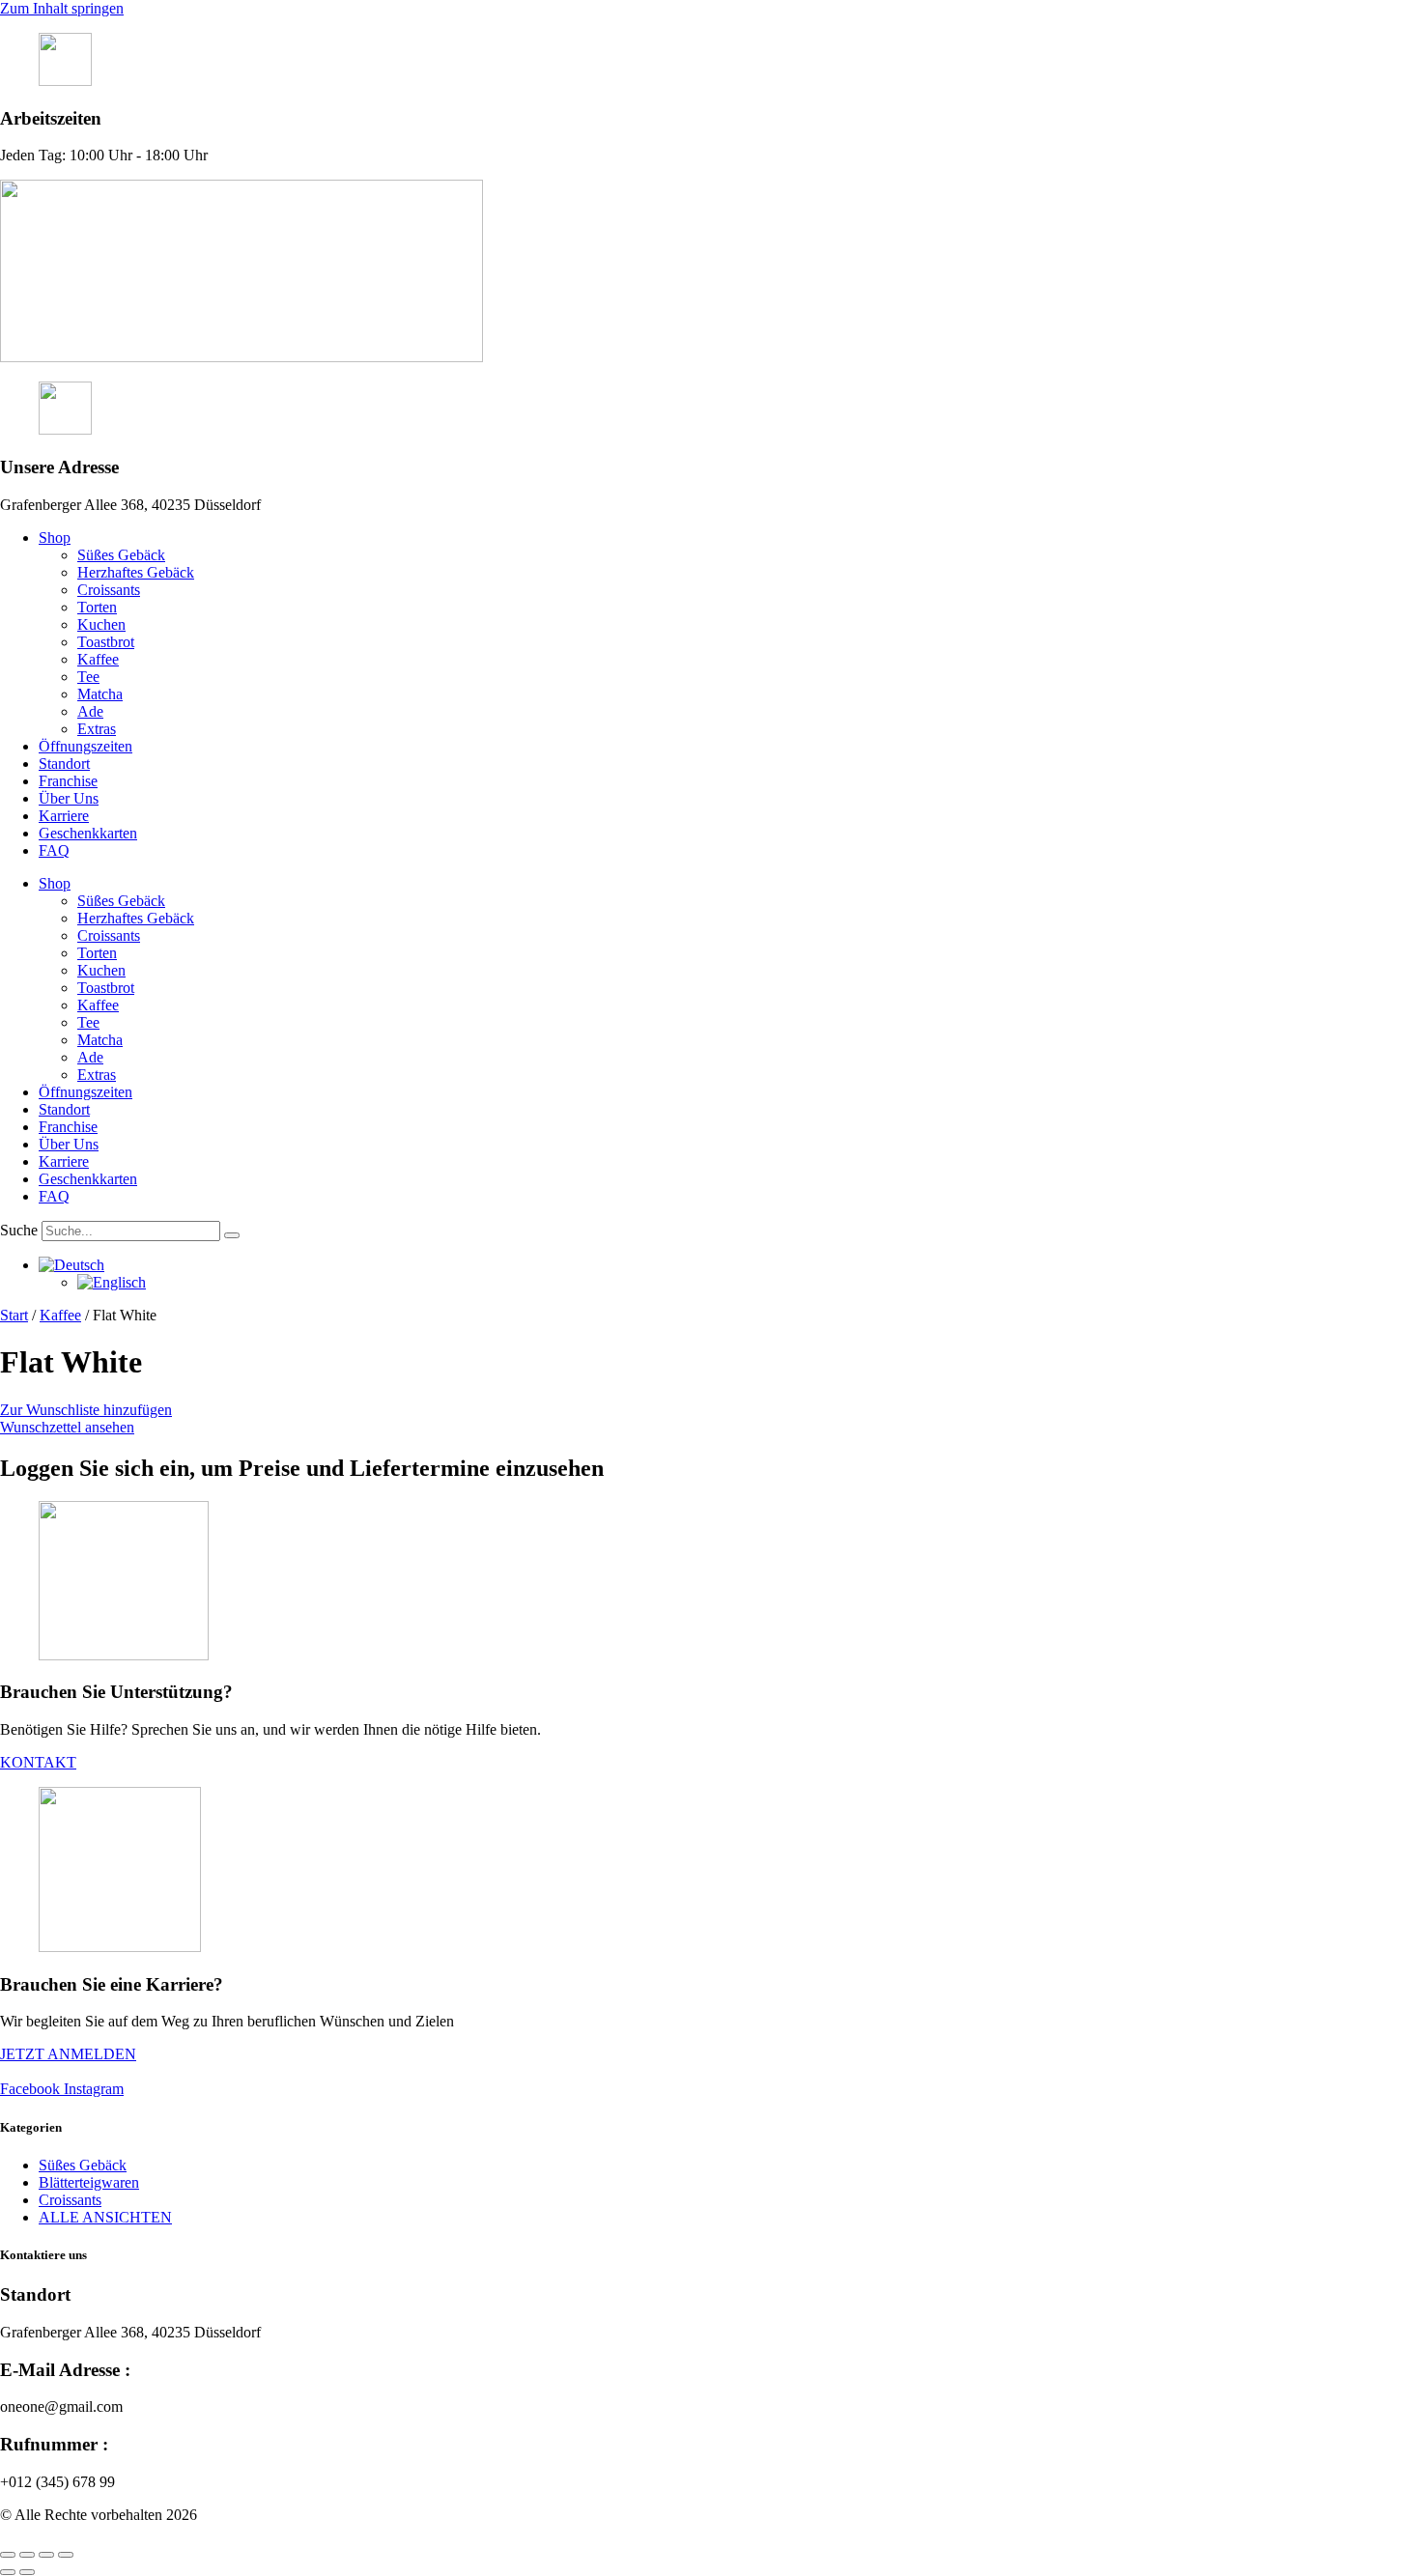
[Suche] (232, 1235)
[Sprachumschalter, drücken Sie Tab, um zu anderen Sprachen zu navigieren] (71, 1270)
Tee (88, 677)
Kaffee (98, 659)
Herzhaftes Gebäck (136, 572)
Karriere (64, 816)
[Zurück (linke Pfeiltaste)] (8, 2572)
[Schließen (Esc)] (66, 2555)
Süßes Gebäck (121, 555)
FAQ (54, 850)
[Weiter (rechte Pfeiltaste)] (27, 2572)
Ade (90, 711)
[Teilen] (46, 2555)
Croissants (109, 590)
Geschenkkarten (88, 833)
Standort (64, 764)
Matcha (100, 694)
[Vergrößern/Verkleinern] (8, 2555)
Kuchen (101, 624)
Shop (55, 538)
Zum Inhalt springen (62, 8)
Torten (97, 607)
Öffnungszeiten (85, 746)
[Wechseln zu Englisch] (112, 1287)
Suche (19, 1230)
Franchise (68, 781)
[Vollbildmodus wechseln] (27, 2555)
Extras (97, 729)
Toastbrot (106, 642)
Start (14, 1315)
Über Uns (69, 798)
